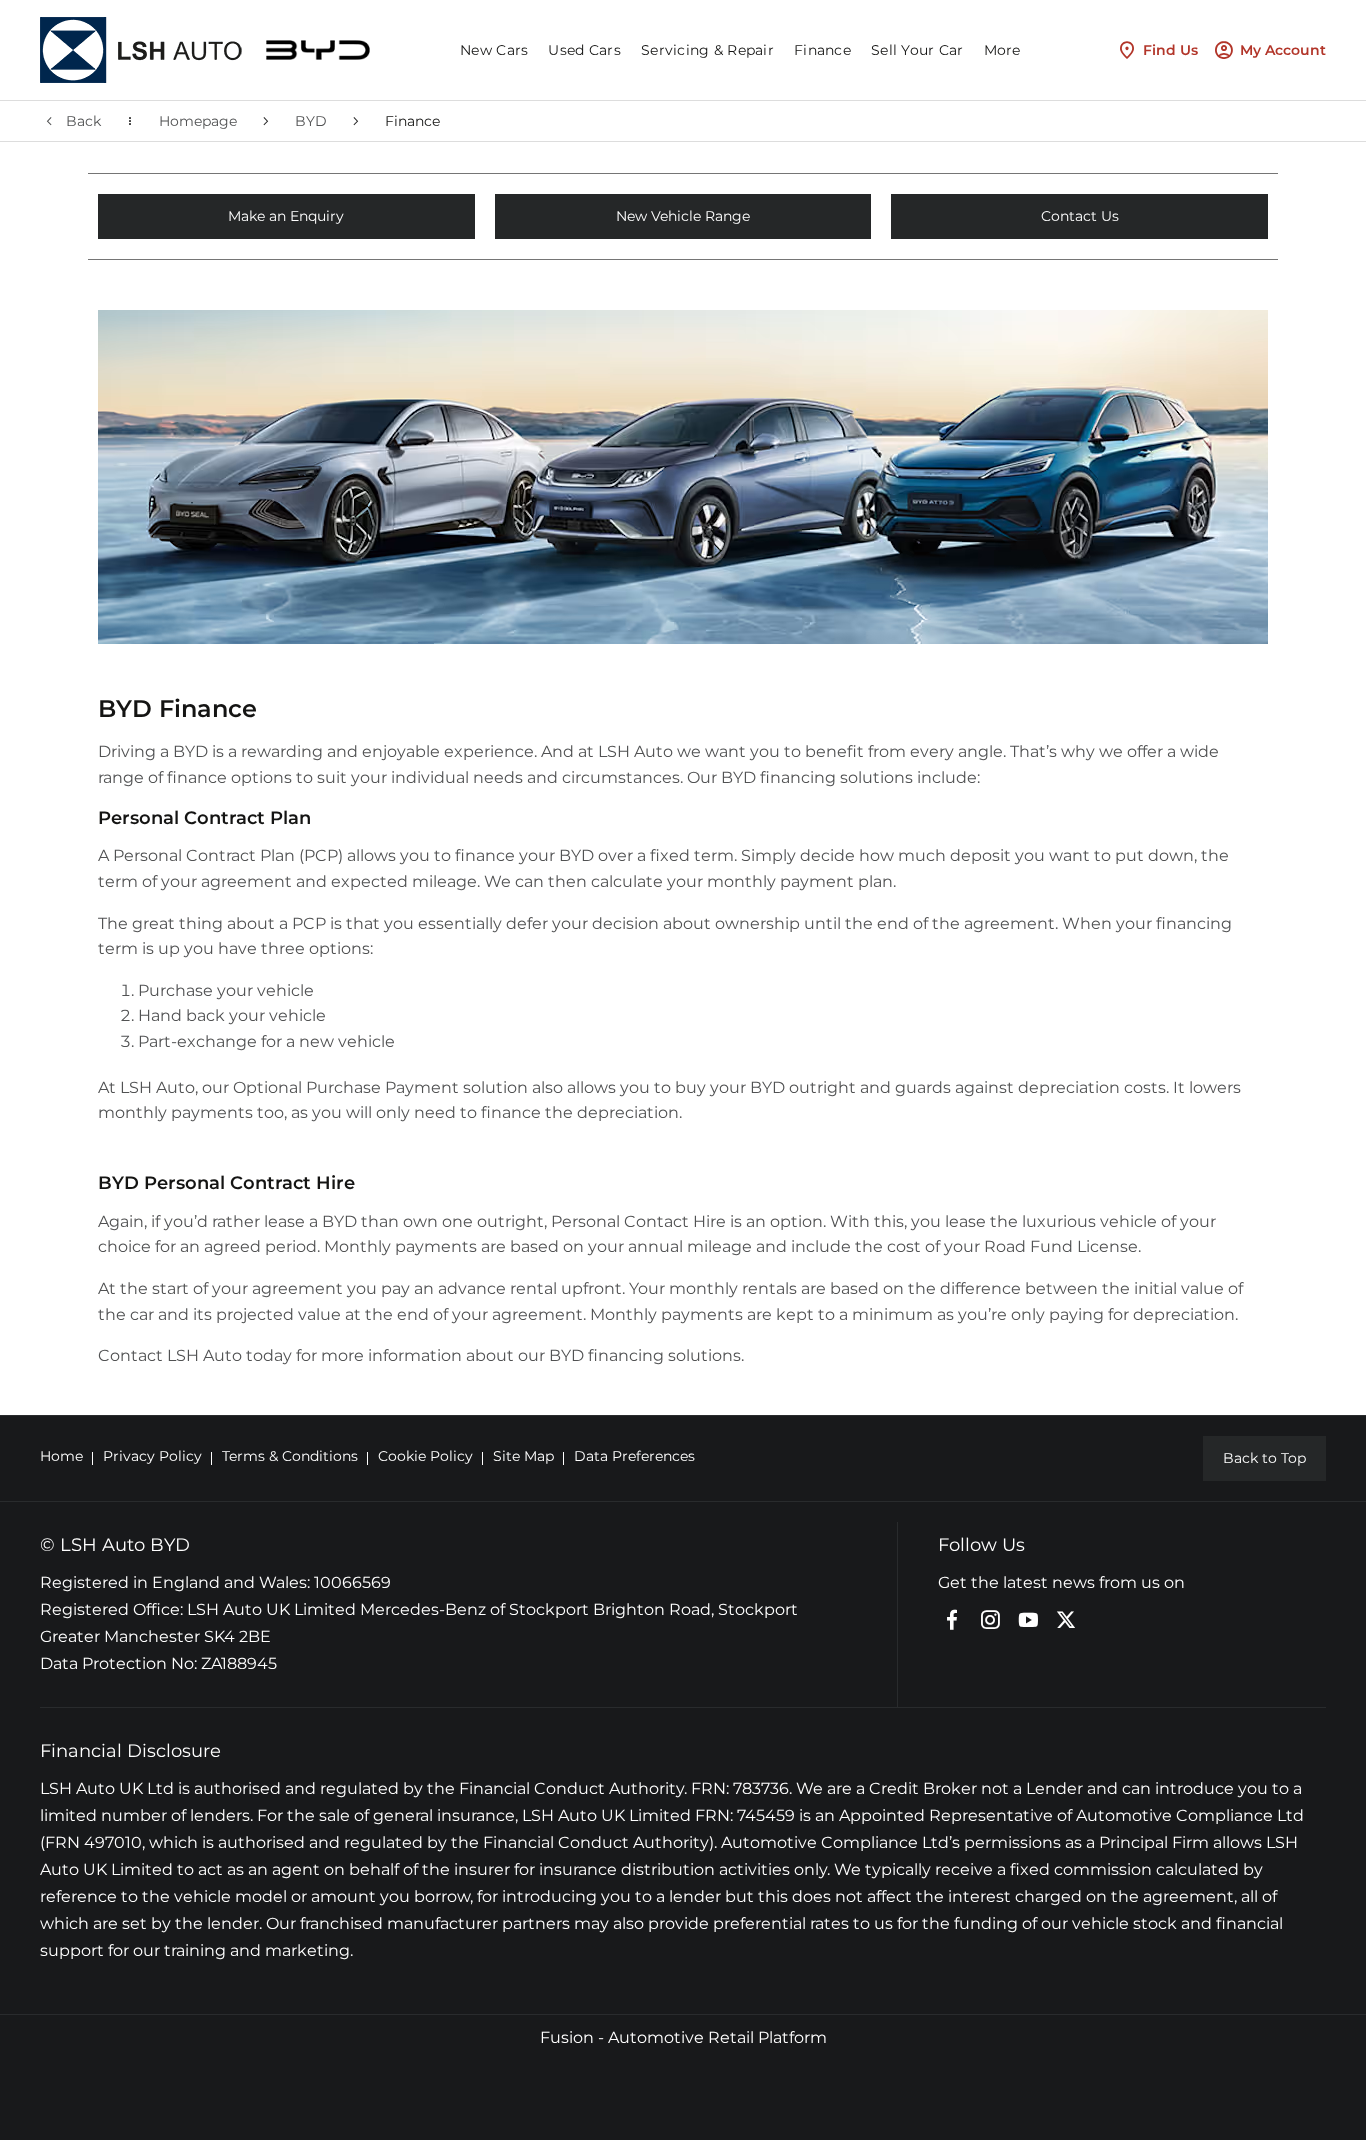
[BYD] (318, 50)
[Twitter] (1066, 1620)
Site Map (523, 1456)
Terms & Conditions (290, 1456)
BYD (311, 121)
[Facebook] (952, 1620)
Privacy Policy (152, 1456)
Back (83, 121)
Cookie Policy (425, 1456)
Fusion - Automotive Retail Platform (683, 2037)
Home (61, 1456)
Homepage (198, 121)
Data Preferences (634, 1456)
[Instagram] (990, 1620)
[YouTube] (1028, 1620)
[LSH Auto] (143, 50)
